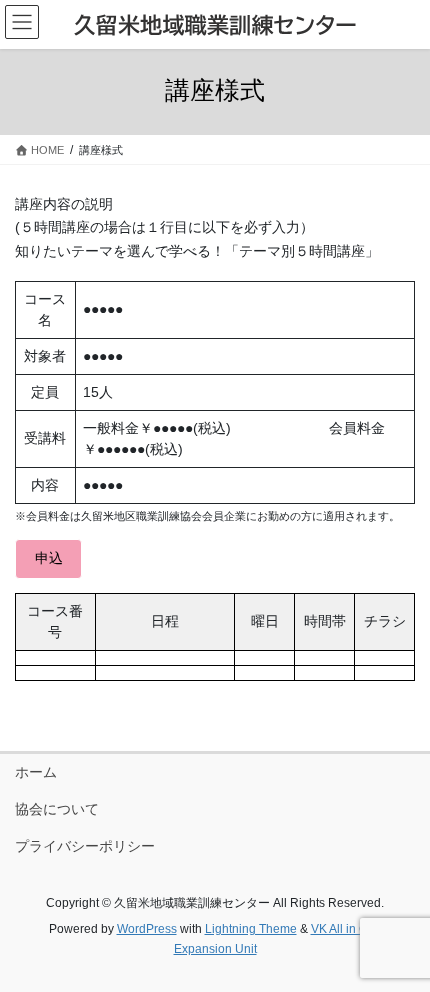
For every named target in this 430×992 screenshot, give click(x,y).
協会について (57, 809)
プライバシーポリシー (85, 846)
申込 (49, 558)
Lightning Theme (251, 929)
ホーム (36, 772)
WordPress (147, 929)
